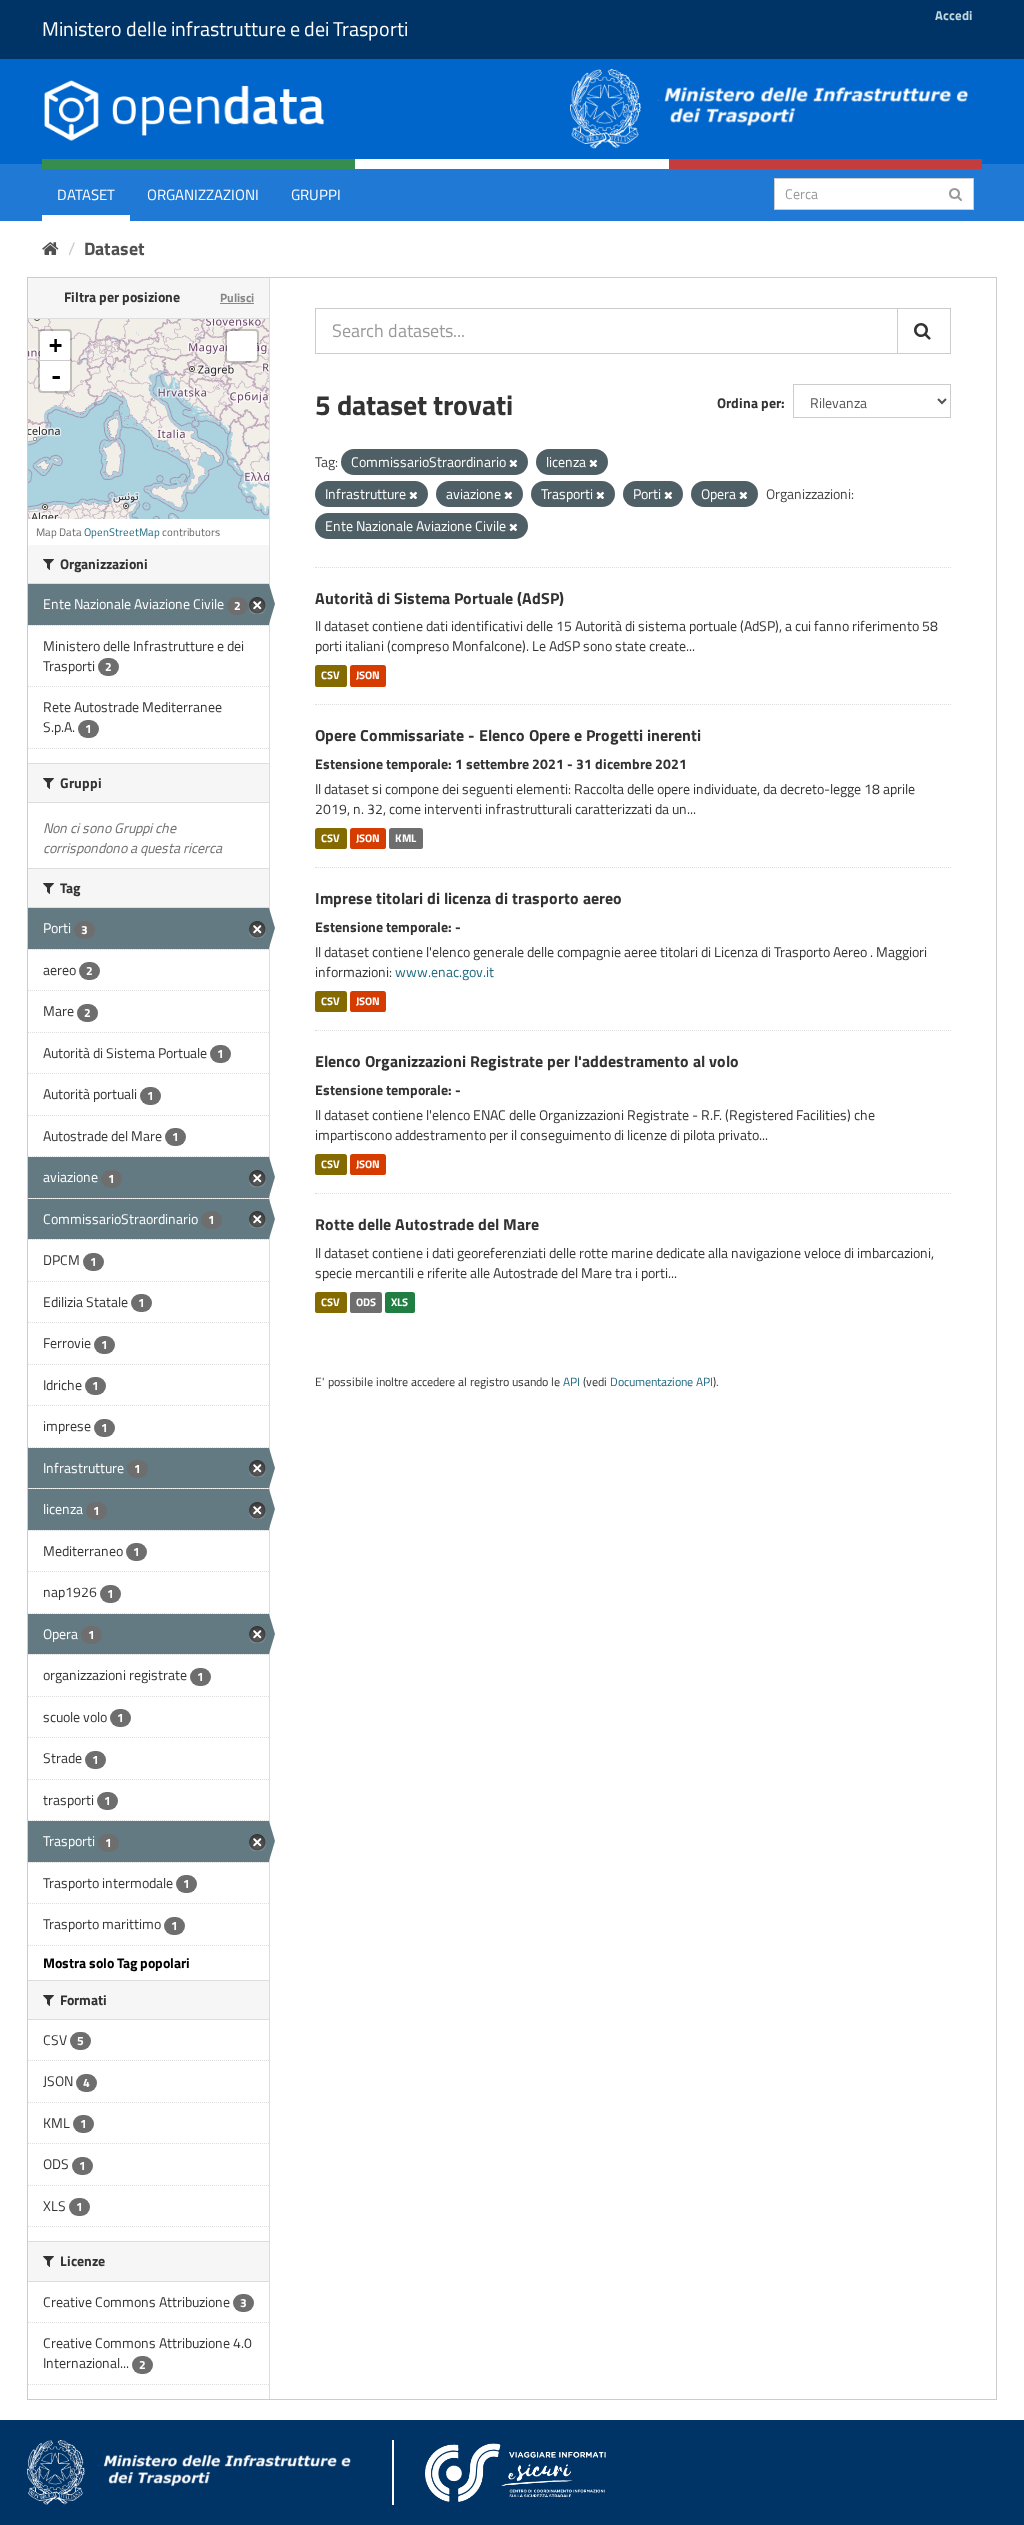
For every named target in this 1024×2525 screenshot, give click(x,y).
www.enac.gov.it (444, 971)
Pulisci (237, 297)
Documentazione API (661, 1382)
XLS (399, 1302)
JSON (368, 675)
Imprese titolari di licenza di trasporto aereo (468, 898)
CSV (330, 675)
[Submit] (955, 192)
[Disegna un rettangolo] (242, 346)
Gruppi (316, 194)
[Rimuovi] (513, 463)
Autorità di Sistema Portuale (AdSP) (439, 598)
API (571, 1382)
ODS (366, 1302)
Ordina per (749, 402)
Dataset (86, 194)
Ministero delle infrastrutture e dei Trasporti (225, 28)
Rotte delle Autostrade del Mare (427, 1224)
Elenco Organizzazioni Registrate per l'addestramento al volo (527, 1061)
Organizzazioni (203, 194)
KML (405, 838)
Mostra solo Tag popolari (116, 1962)
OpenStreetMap (122, 532)
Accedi (953, 15)
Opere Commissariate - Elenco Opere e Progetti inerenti (508, 735)
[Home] (50, 248)
